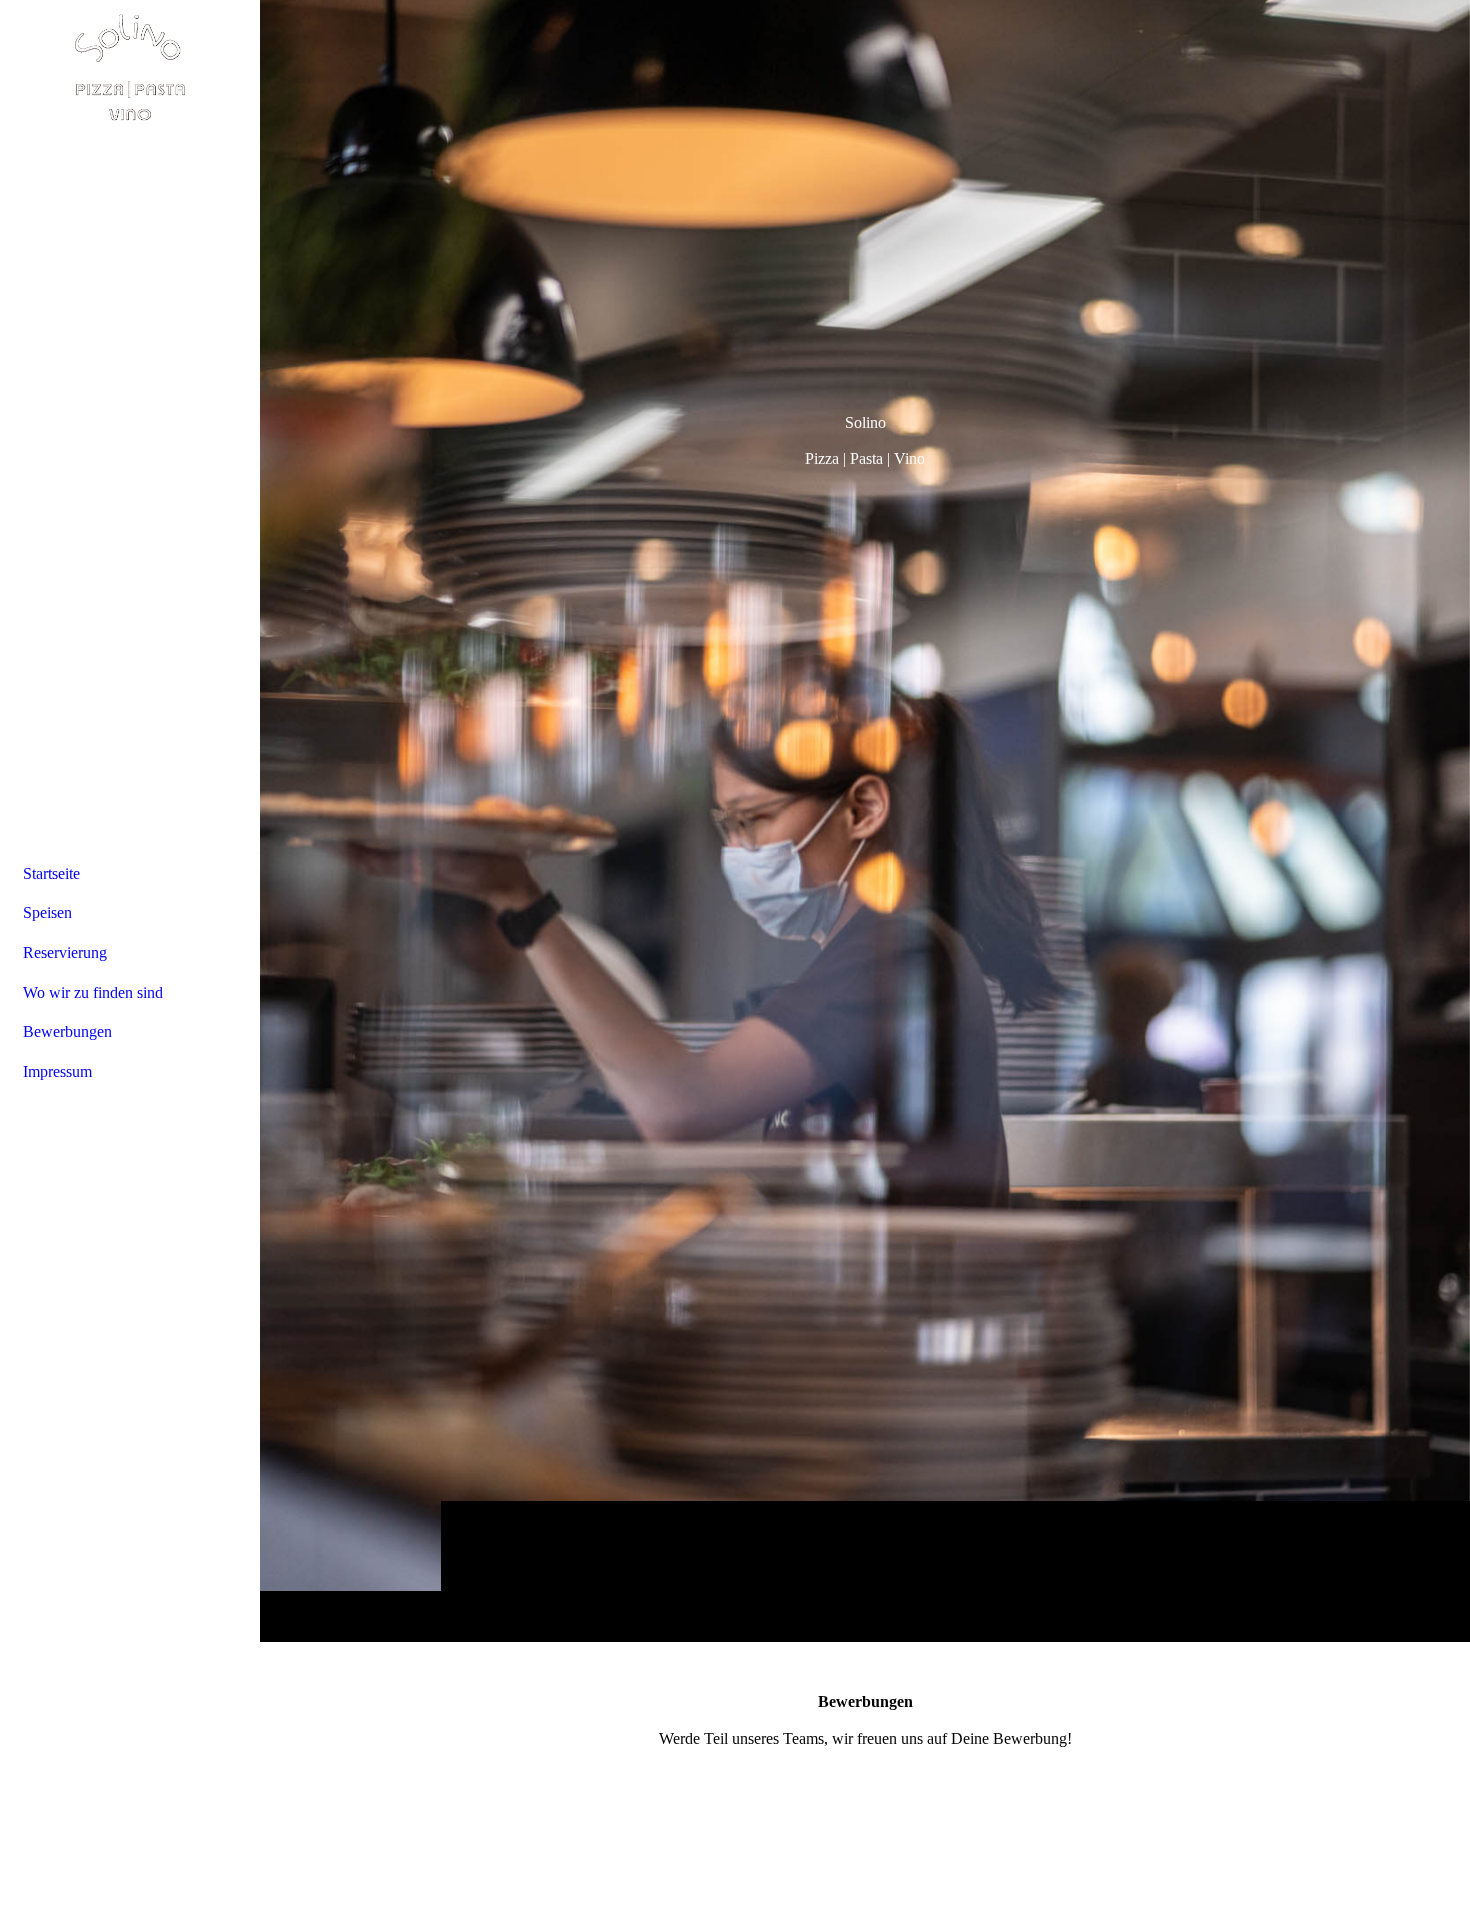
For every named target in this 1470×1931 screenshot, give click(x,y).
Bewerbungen (67, 1031)
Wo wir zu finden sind (93, 992)
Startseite (51, 873)
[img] (865, 820)
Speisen (47, 912)
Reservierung (65, 952)
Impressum (57, 1071)
